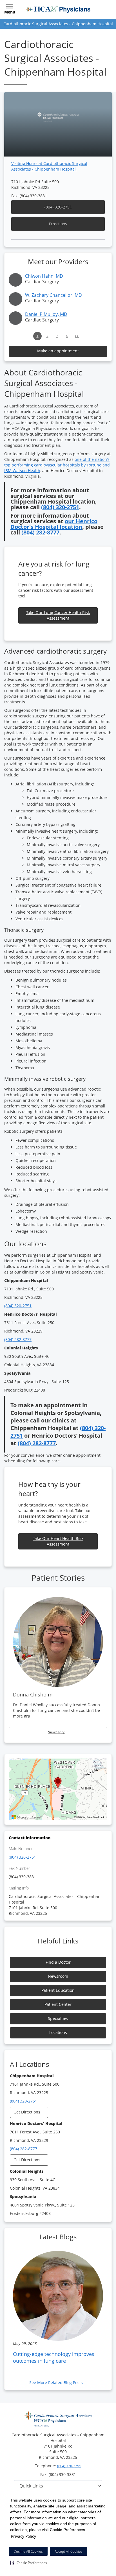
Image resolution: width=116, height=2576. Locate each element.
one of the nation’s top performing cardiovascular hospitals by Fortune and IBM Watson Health (57, 465)
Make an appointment (58, 351)
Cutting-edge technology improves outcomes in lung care (54, 2357)
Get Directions (27, 2112)
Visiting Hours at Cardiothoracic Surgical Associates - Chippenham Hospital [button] (49, 166)
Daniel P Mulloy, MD (46, 314)
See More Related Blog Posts (57, 2383)
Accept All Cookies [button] (69, 2551)
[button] (29, 2563)
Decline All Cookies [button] (28, 2551)
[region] (58, 1789)
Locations (58, 2032)
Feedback (99, 1817)
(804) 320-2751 (58, 207)
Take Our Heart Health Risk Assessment (58, 1541)
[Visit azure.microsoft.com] (26, 1817)
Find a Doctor (58, 1962)
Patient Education (58, 1990)
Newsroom (58, 1976)
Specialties (58, 2018)
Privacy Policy (24, 2536)
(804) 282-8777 (40, 532)
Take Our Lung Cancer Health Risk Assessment (58, 615)
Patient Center (58, 2004)
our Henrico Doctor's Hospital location (54, 524)
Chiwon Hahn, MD (44, 276)
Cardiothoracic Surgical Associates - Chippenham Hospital (58, 24)
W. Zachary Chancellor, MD (53, 295)
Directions (58, 224)
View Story (57, 1732)
